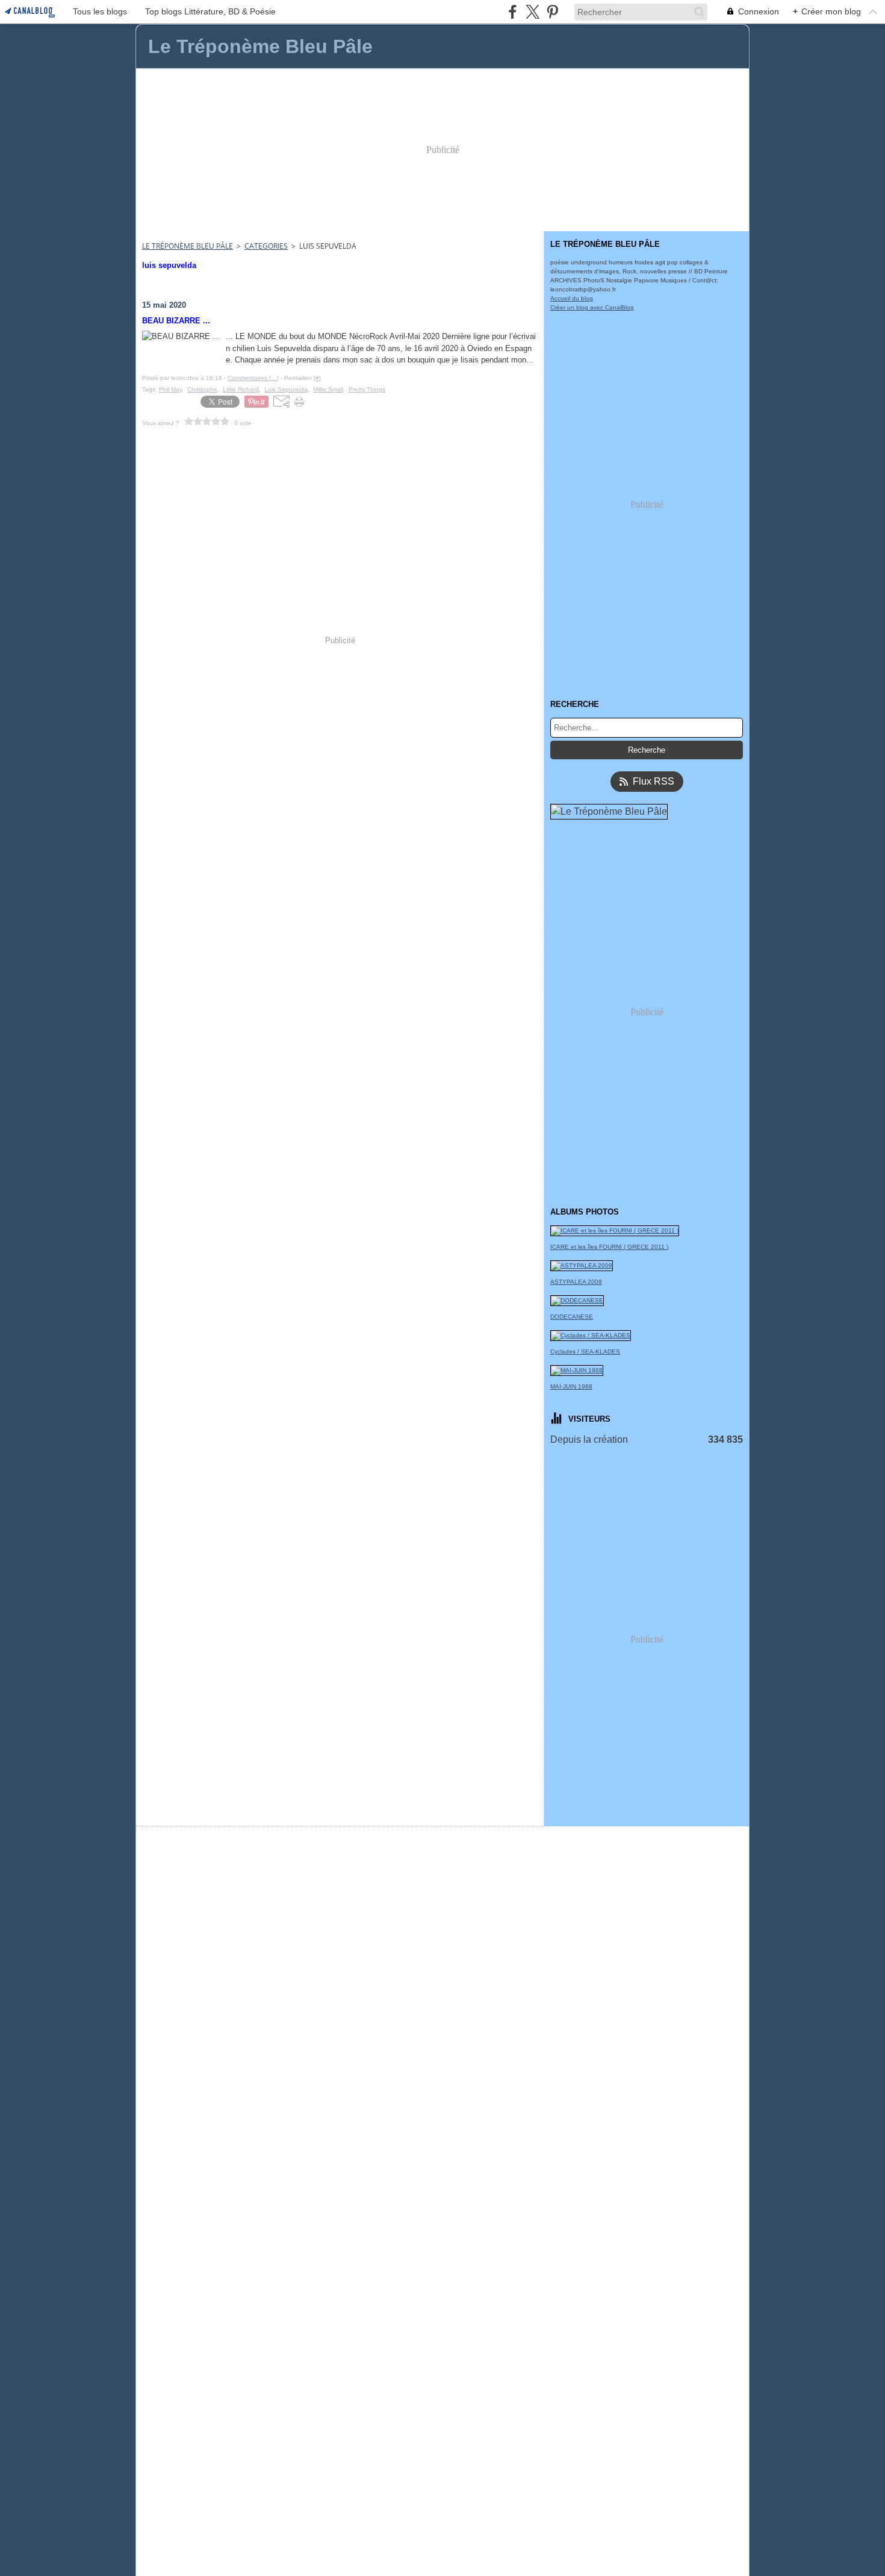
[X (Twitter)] (533, 12)
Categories (266, 246)
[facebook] (513, 12)
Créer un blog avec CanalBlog (592, 307)
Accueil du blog (572, 298)
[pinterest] (552, 12)
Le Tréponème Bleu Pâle (188, 246)
